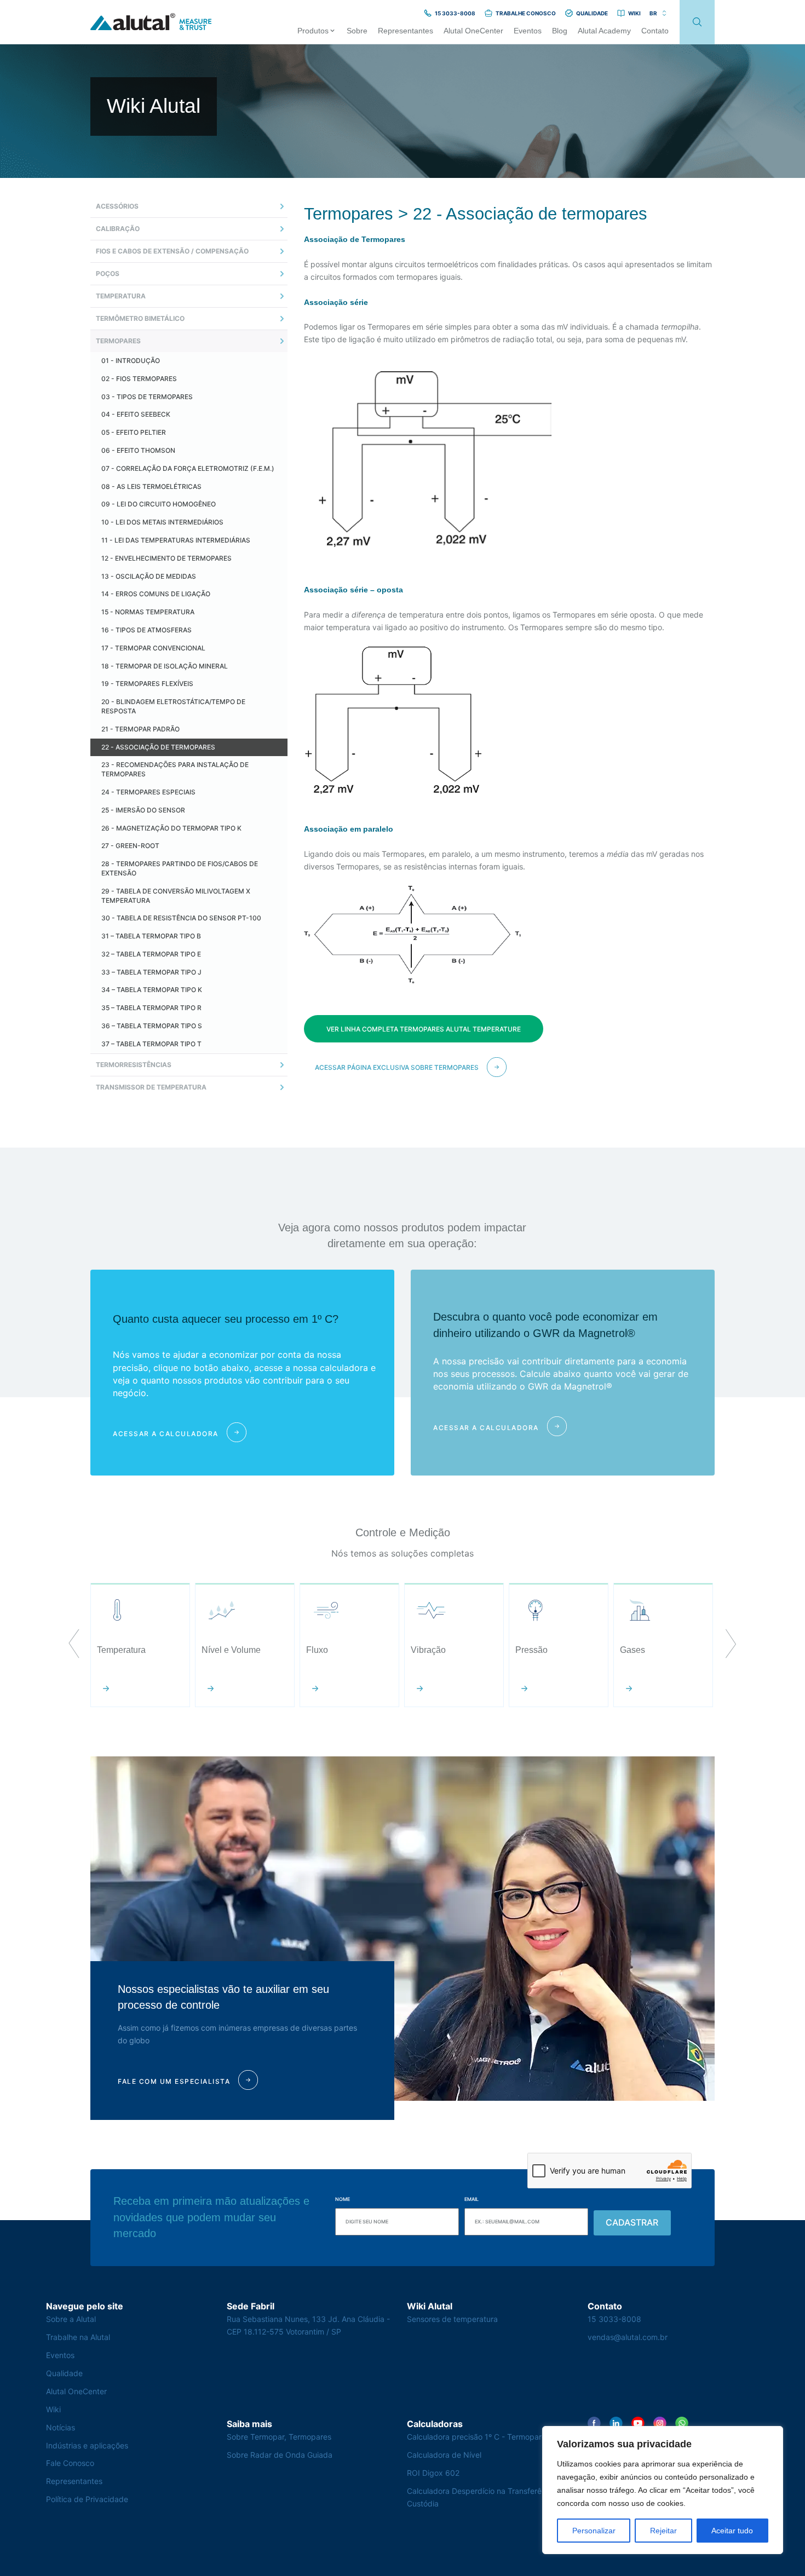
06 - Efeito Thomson (138, 450)
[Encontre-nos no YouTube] (638, 2423)
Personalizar (594, 2531)
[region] (663, 2490)
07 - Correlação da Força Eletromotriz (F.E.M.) (188, 468)
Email (472, 2199)
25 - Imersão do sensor (143, 810)
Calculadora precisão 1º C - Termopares (478, 2437)
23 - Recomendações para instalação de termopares (175, 769)
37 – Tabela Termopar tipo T (151, 1044)
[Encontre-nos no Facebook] (594, 2423)
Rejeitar (663, 2531)
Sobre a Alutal (71, 2319)
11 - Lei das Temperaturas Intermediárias (176, 540)
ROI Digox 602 (433, 2473)
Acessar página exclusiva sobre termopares (397, 1067)
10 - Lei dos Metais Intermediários (162, 522)
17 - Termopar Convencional (153, 648)
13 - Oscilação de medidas (149, 576)
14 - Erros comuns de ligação (156, 594)
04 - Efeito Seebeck (136, 414)
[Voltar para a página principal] (151, 22)
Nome (343, 2199)
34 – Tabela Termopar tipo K (152, 990)
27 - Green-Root (130, 846)
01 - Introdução (131, 361)
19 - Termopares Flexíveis (147, 684)
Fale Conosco (70, 2463)
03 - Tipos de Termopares (147, 397)
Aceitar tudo (732, 2531)
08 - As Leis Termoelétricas (151, 486)
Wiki (53, 2409)
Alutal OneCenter (76, 2391)
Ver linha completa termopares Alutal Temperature (424, 1029)
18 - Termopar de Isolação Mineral (165, 666)
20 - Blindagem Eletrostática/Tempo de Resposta (173, 706)
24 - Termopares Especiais (148, 792)
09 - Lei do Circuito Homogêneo (159, 504)
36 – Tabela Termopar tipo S (152, 1026)
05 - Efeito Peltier (134, 432)
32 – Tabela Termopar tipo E (151, 954)
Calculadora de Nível (444, 2455)
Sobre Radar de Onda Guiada (280, 2455)
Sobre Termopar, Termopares (279, 2437)
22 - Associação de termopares (158, 747)
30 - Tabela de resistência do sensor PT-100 (181, 918)
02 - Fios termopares (139, 379)
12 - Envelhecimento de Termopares (166, 558)
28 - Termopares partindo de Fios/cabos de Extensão (180, 868)
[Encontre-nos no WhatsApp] (682, 2423)
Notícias (61, 2427)
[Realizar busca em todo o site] (697, 22)
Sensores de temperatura (452, 2319)
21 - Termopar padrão (140, 729)
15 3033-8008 (614, 2319)
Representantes (74, 2481)
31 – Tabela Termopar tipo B (151, 936)
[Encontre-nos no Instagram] (660, 2423)
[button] (74, 1645)
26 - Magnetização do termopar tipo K (171, 828)
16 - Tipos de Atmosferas (146, 630)
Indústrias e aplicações (87, 2445)
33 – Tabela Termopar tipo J (151, 972)
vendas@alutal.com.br (628, 2337)
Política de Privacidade (87, 2499)
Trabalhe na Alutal (78, 2337)
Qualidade (64, 2373)
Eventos (60, 2355)
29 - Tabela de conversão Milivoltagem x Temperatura (176, 896)
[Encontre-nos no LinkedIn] (616, 2423)
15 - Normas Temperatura (148, 612)
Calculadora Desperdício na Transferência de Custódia (487, 2497)
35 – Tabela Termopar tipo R (151, 1008)
